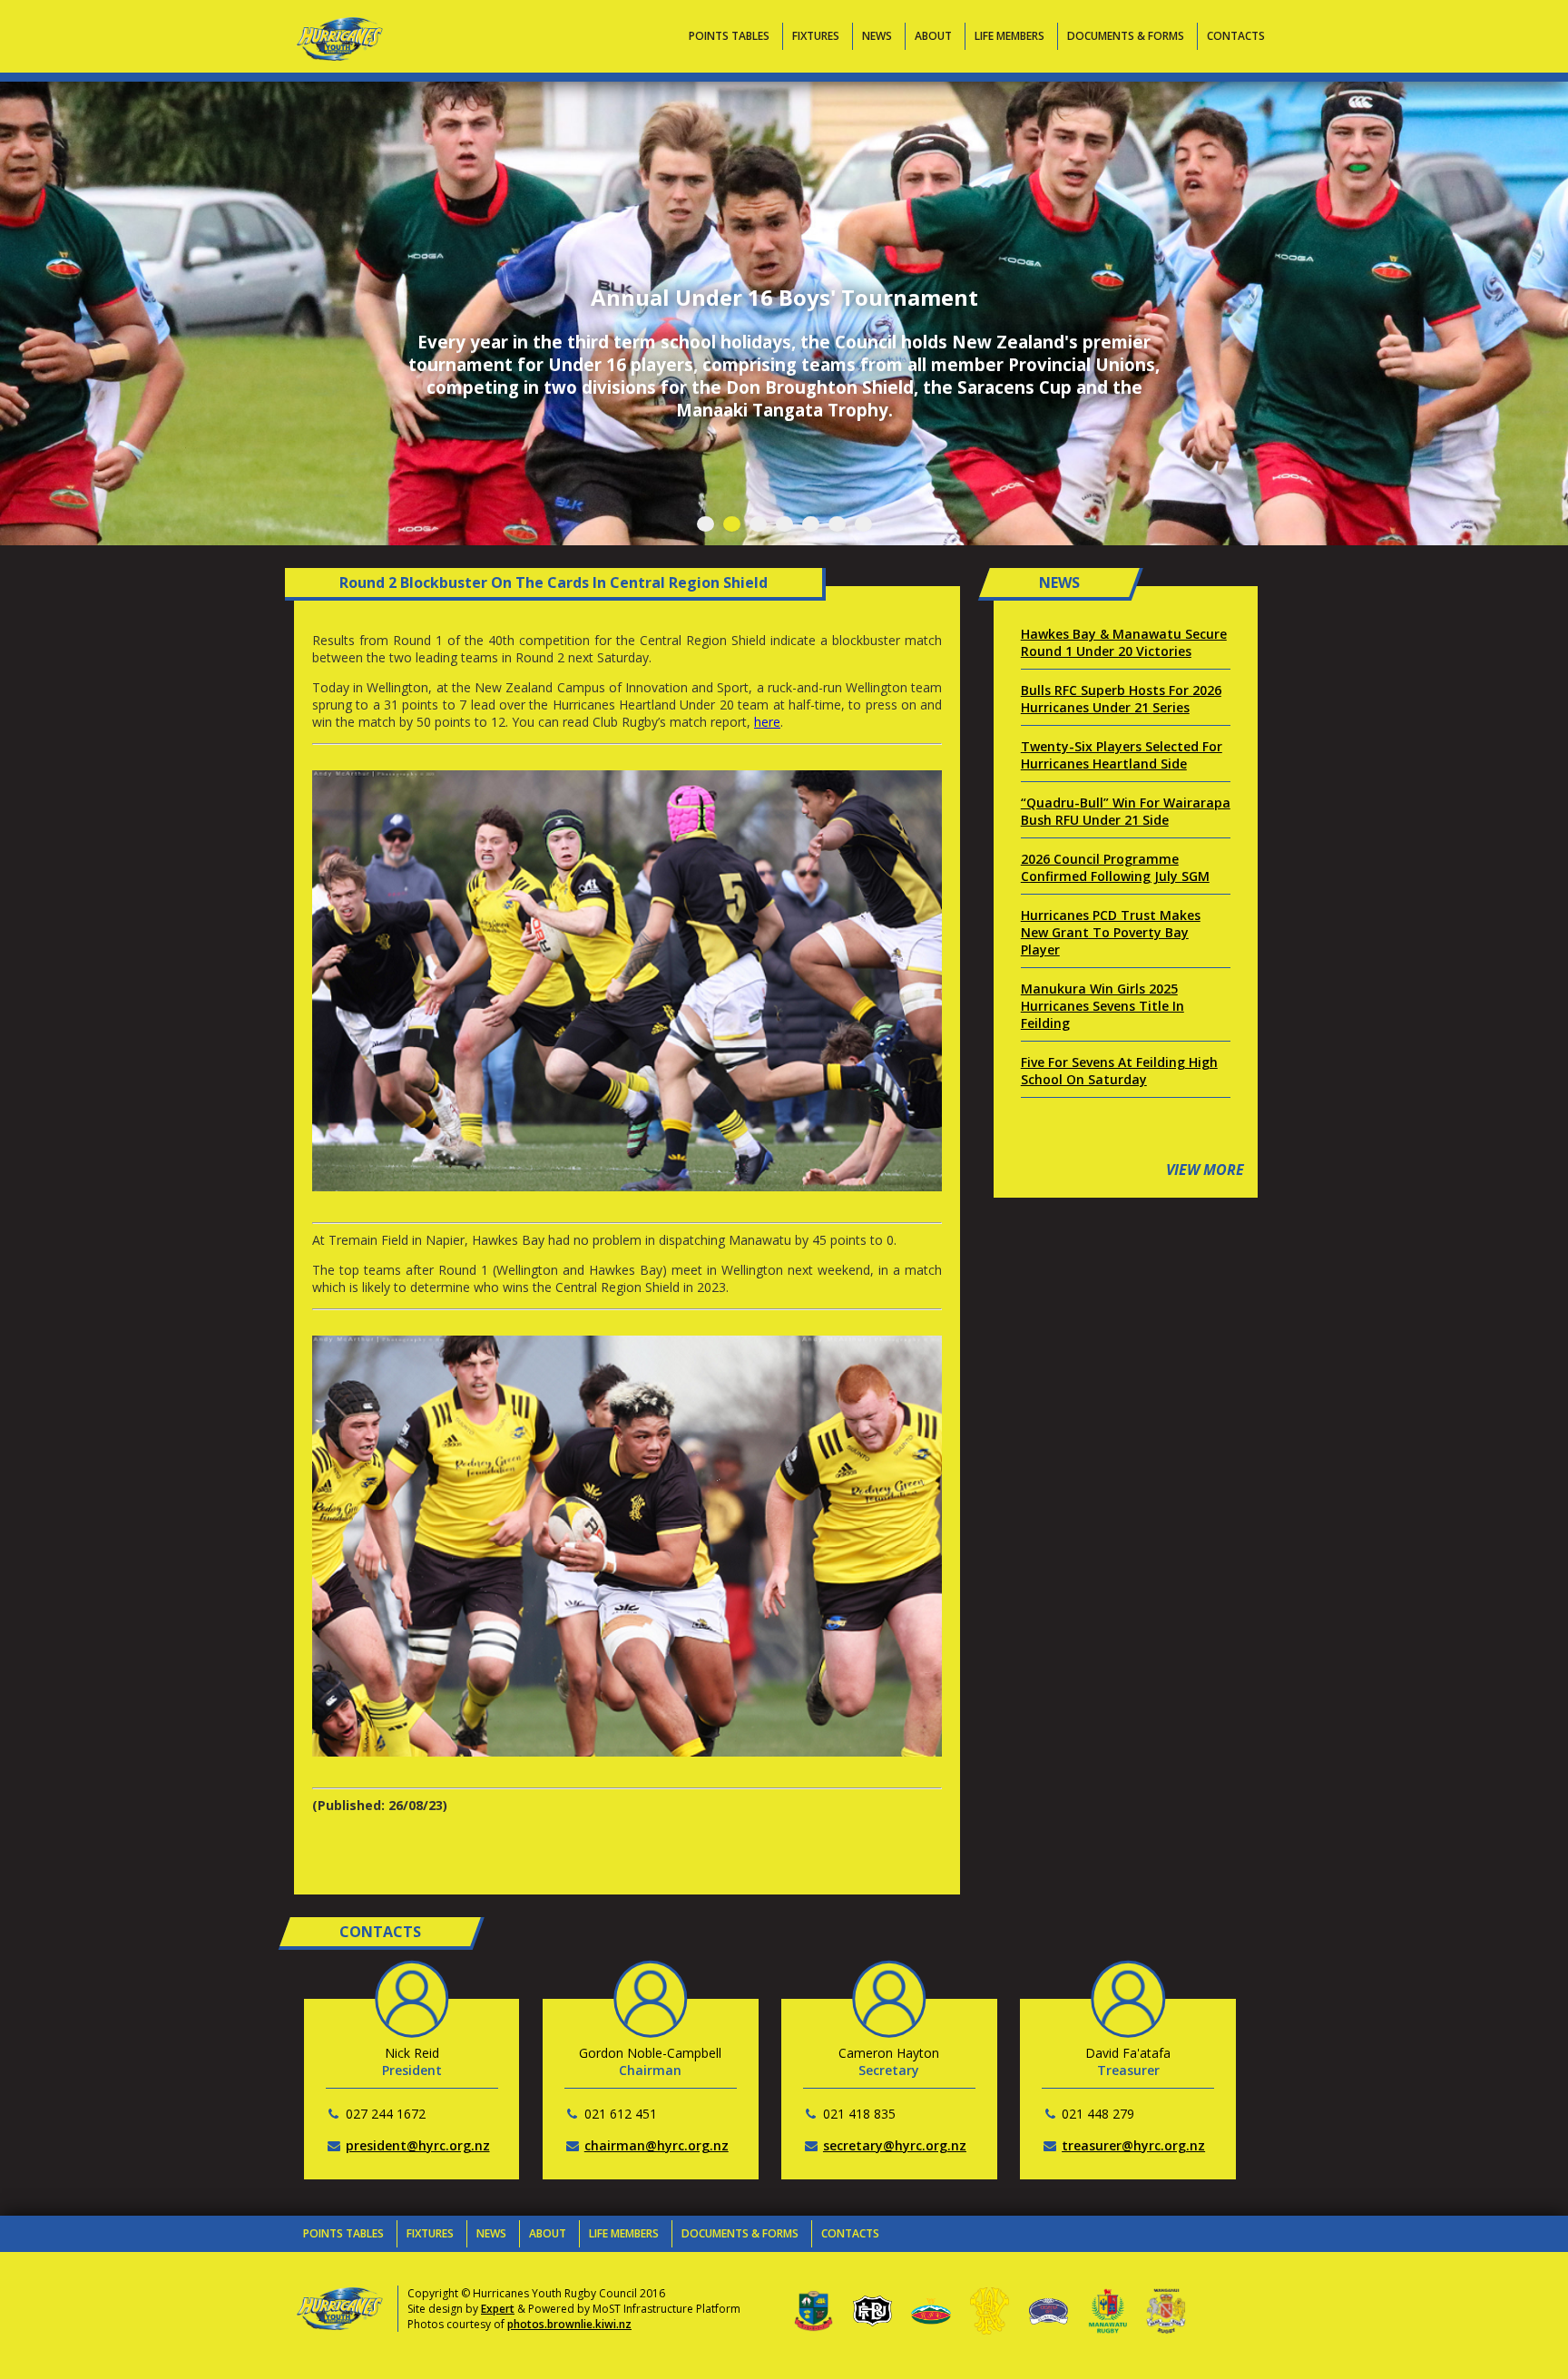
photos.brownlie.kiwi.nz (569, 2324)
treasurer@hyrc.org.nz (1133, 2145)
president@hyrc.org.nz (418, 2145)
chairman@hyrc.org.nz (657, 2145)
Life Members (1009, 36)
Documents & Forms (1126, 36)
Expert (498, 2309)
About (933, 36)
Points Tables (729, 36)
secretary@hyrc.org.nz (895, 2145)
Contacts (1236, 36)
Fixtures (816, 36)
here (767, 722)
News (877, 36)
